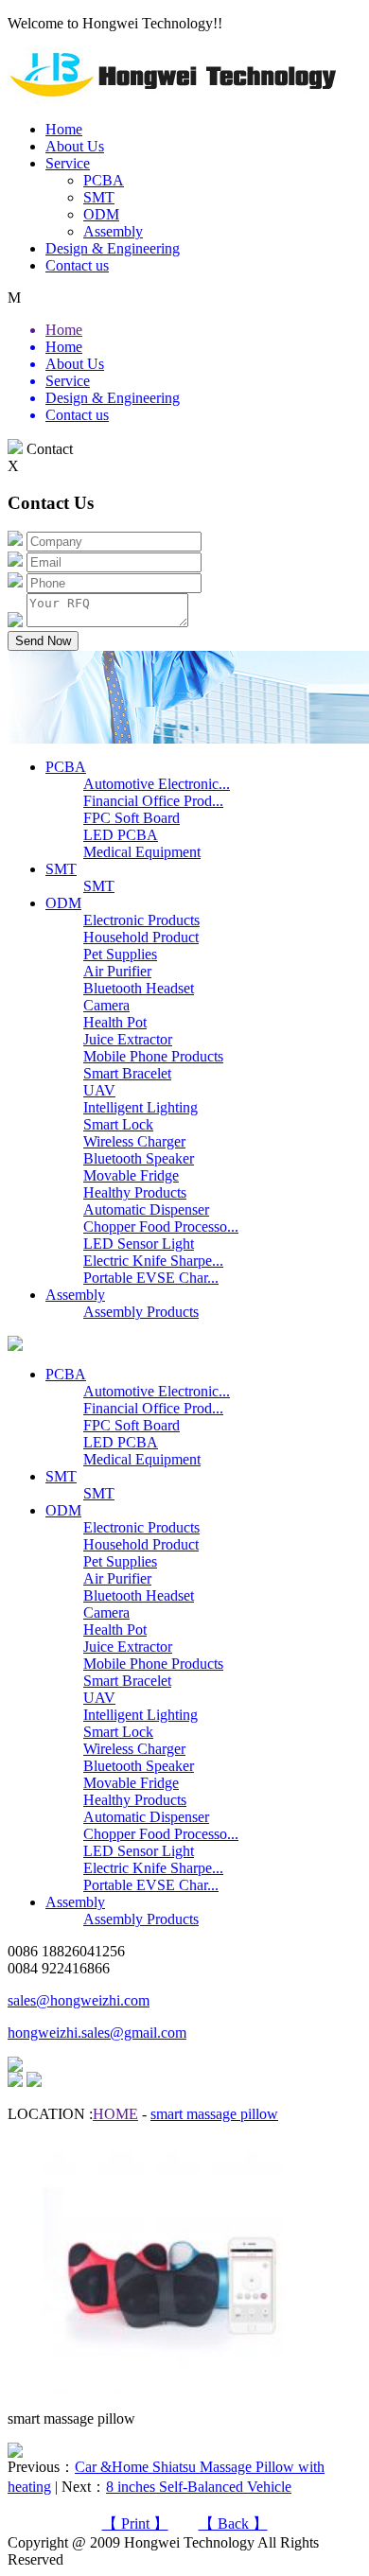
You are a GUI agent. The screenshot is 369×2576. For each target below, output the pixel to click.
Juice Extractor (128, 1039)
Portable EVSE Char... (151, 1278)
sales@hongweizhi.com (79, 2000)
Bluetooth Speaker (139, 1158)
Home (64, 129)
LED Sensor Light (139, 1244)
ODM (101, 214)
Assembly (113, 231)
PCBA (104, 180)
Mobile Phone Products (153, 1056)
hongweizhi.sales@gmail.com (97, 2033)
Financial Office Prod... (153, 801)
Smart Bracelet (127, 1073)
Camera (106, 1005)
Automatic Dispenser (146, 1209)
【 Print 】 (135, 2523)
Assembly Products (141, 1312)
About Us (75, 146)
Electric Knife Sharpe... (153, 1261)
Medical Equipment (142, 852)
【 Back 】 (233, 2523)
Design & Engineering (113, 248)
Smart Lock (118, 1124)
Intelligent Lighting (141, 1107)
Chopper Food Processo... (161, 1227)
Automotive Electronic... (157, 784)
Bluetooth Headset (139, 988)
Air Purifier (117, 971)
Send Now (43, 641)
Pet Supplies (120, 954)
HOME (115, 2114)
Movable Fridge (131, 1175)
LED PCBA (121, 835)
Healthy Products (135, 1192)
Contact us (77, 265)
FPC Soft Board (132, 818)
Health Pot (115, 1022)
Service (68, 163)
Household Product (141, 937)
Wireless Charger (134, 1141)
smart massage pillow (214, 2114)
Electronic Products (141, 920)
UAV (99, 1090)
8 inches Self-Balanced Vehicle (199, 2487)
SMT (99, 197)
